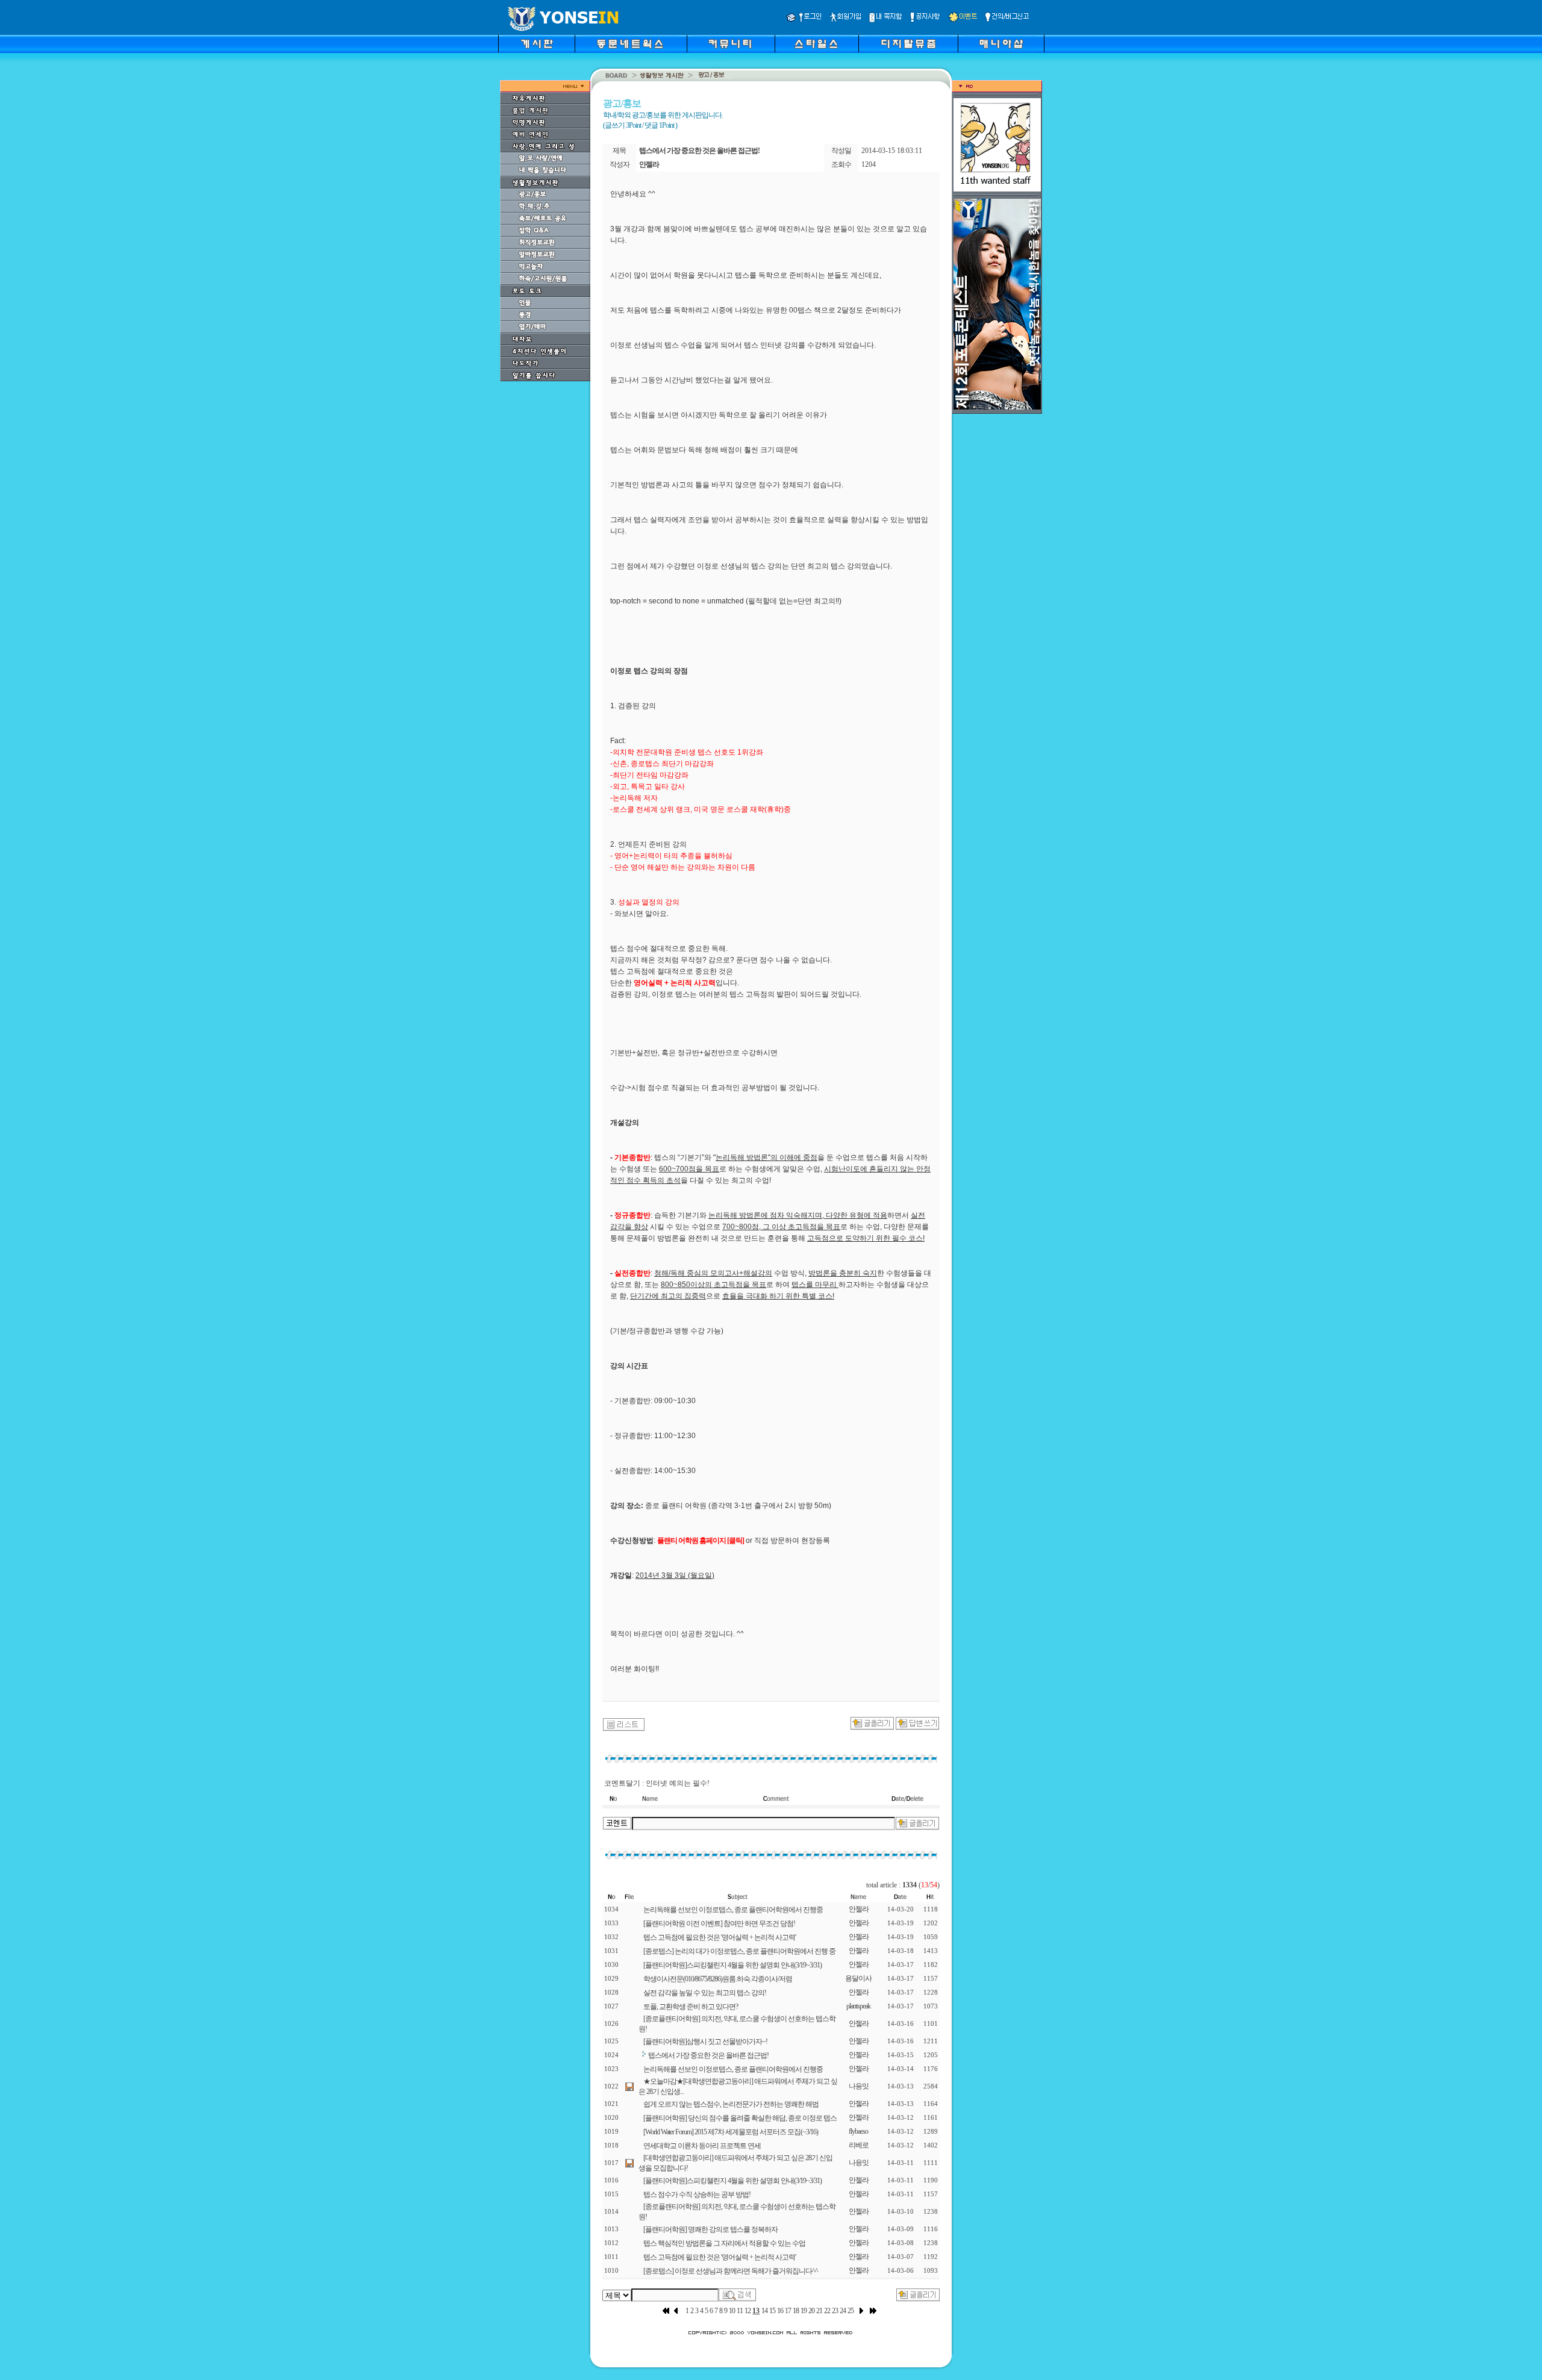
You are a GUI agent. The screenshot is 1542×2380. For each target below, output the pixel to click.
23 (835, 2311)
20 (811, 2311)
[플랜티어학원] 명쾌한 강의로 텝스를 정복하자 (710, 2229)
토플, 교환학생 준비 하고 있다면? (691, 2007)
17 (788, 2311)
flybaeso (858, 2131)
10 (732, 2311)
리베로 (859, 2145)
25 (851, 2311)
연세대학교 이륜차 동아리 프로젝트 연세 (702, 2146)
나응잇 (859, 2086)
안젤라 (859, 1909)
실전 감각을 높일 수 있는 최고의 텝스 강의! (705, 1993)
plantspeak (858, 2006)
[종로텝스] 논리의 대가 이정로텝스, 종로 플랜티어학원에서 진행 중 (739, 1951)
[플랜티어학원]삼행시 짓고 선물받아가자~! (705, 2042)
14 (764, 2311)
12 (748, 2311)
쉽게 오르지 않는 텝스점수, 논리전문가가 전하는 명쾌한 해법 (731, 2104)
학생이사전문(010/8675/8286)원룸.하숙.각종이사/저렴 (718, 1979)
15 (772, 2311)
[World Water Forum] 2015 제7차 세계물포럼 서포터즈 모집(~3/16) (731, 2132)
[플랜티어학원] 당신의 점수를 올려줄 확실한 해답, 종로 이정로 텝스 (740, 2118)
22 (827, 2311)
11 (740, 2311)
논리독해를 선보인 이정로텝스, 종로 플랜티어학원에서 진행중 (733, 1910)
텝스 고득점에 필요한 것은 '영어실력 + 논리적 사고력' (719, 1937)
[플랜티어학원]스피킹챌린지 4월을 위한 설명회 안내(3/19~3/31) (732, 1965)
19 (804, 2311)
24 (843, 2311)
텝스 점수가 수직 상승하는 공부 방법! (697, 2195)
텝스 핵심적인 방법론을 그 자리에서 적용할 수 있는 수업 (724, 2243)
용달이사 (858, 1978)
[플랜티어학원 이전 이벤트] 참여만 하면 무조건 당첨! (719, 1924)
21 (819, 2311)
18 (796, 2311)
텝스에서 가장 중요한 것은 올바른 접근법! (708, 2055)
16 (780, 2311)
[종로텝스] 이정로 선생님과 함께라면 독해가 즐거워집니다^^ (731, 2271)
